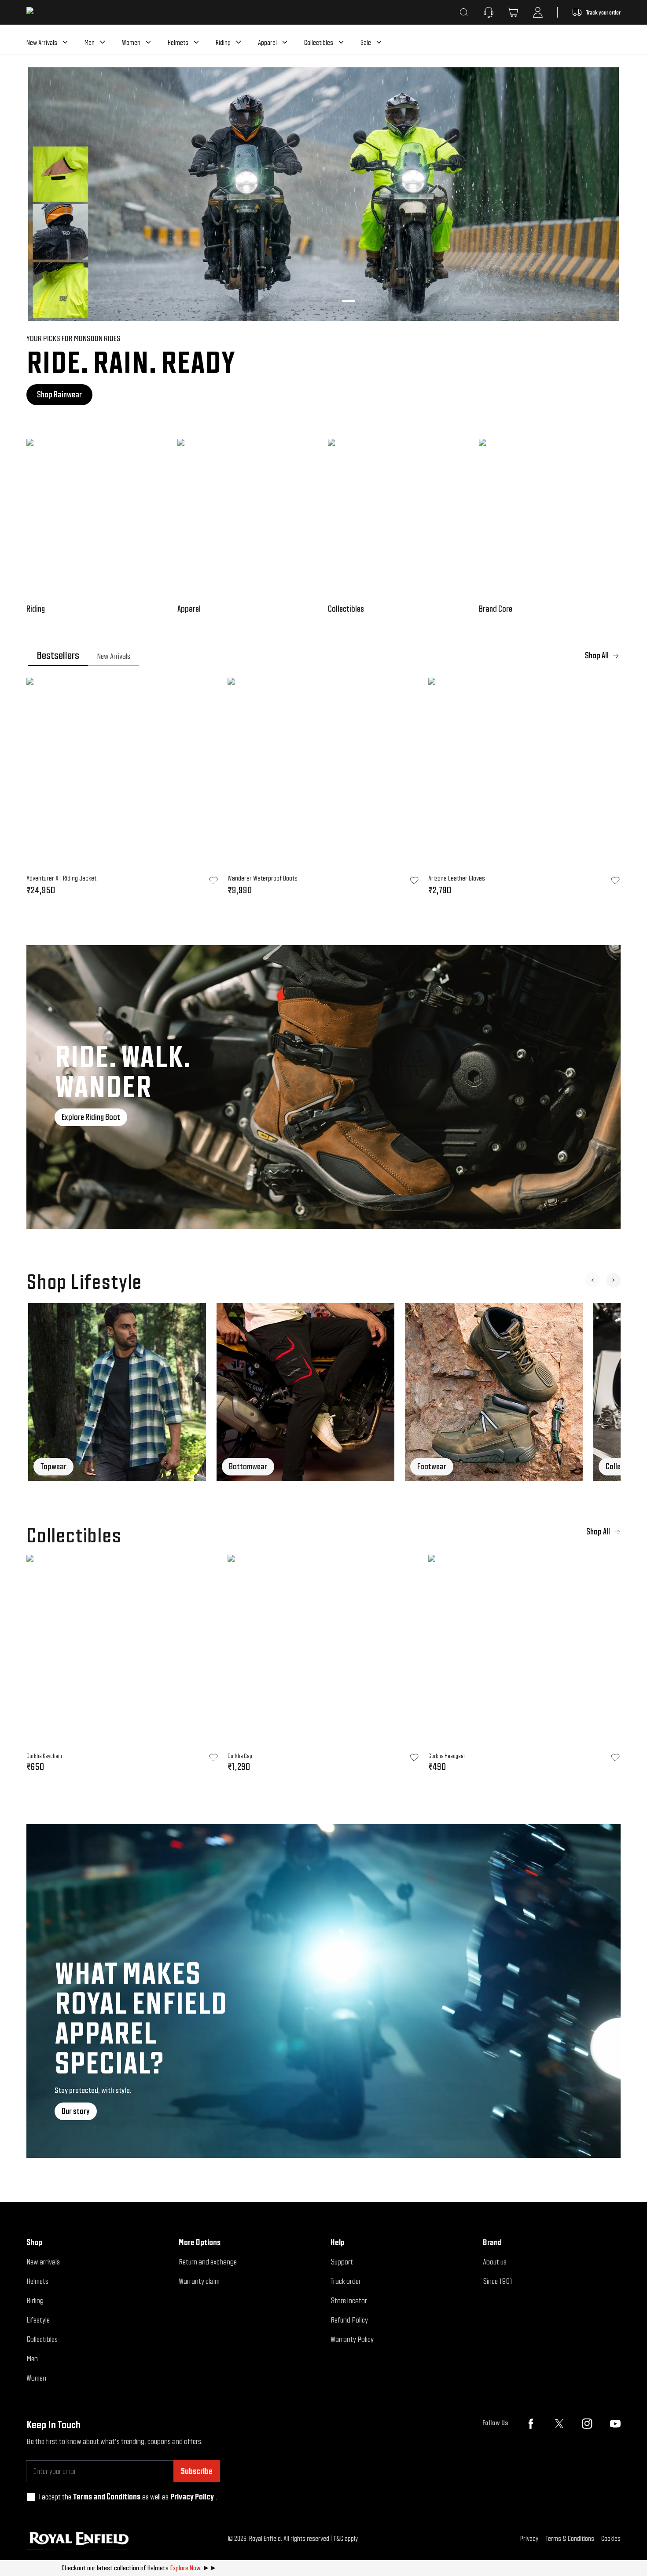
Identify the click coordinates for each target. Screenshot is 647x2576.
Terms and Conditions (107, 2497)
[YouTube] (615, 2424)
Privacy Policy (192, 2497)
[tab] (58, 656)
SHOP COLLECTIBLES (66, 394)
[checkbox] (31, 2497)
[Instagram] (587, 2424)
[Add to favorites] (213, 1758)
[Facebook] (531, 2424)
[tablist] (323, 656)
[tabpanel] (323, 789)
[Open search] (464, 12)
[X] (559, 2424)
